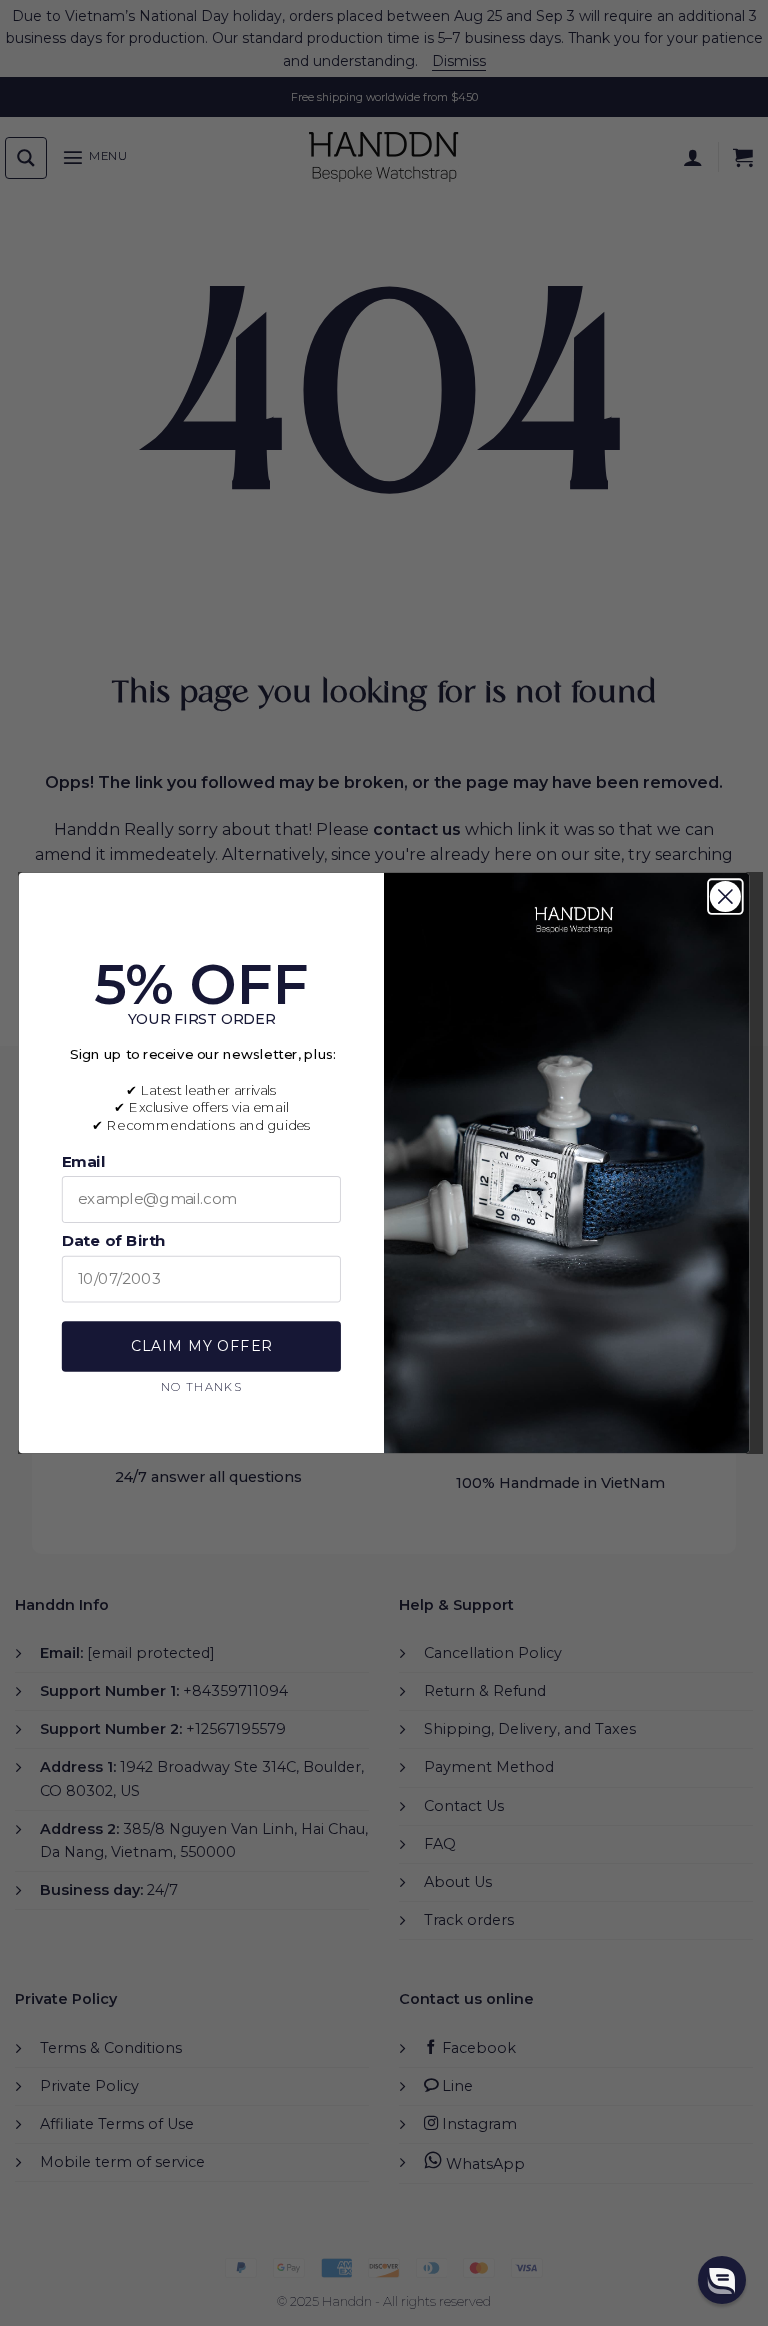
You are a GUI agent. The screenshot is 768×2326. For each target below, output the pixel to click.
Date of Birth (114, 1241)
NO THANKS (201, 1385)
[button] (722, 2280)
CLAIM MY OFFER (201, 1346)
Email (84, 1161)
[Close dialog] (725, 896)
